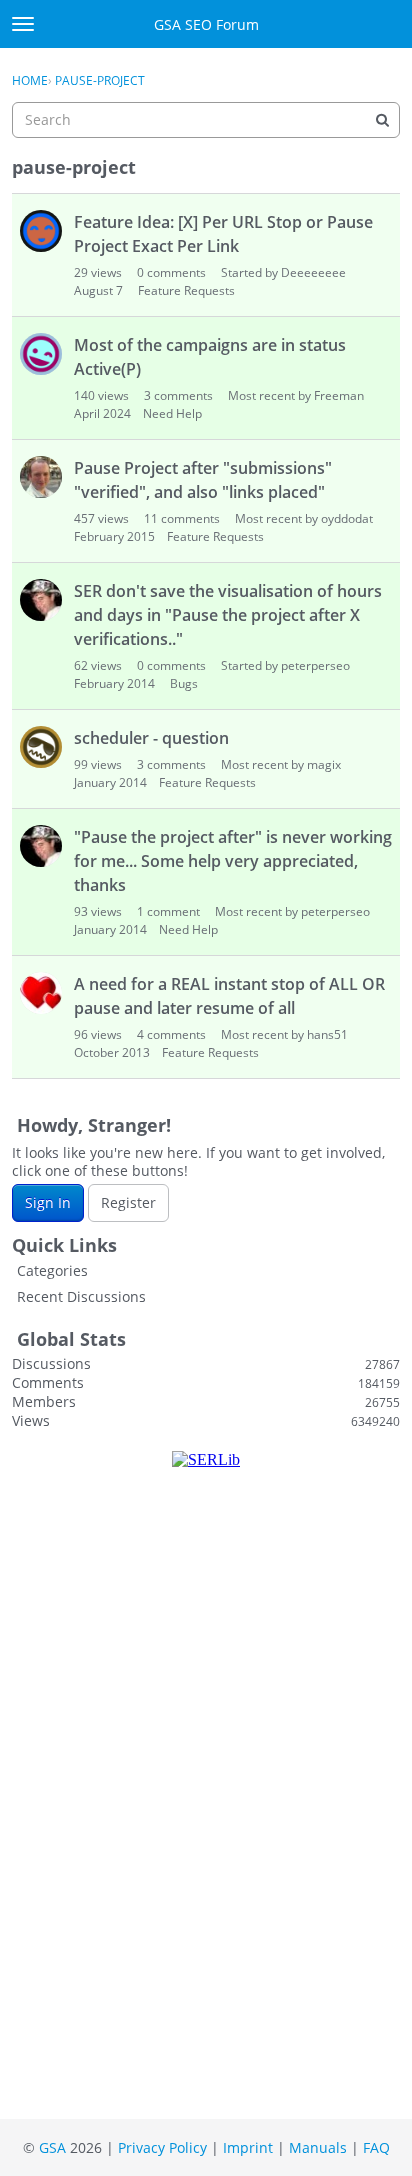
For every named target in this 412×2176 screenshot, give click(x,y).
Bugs (184, 683)
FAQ (376, 2147)
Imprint (248, 2147)
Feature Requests (186, 290)
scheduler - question (151, 738)
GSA (52, 2147)
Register (128, 1202)
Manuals (318, 2147)
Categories (52, 1270)
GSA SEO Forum (206, 24)
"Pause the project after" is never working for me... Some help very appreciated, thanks (233, 861)
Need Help (172, 413)
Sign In (48, 1202)
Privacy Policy (162, 2147)
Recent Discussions (81, 1296)
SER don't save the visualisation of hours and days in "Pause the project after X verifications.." (228, 615)
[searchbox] (206, 120)
